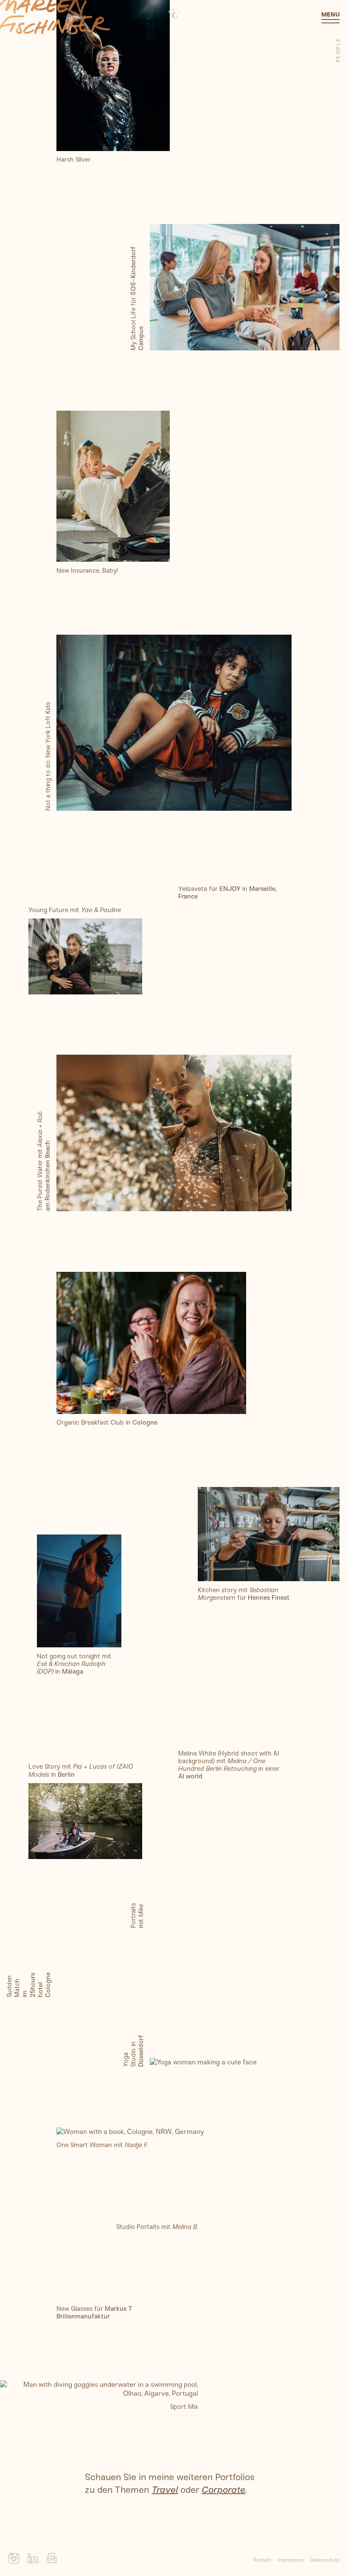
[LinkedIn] (33, 2561)
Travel (165, 2490)
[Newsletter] (52, 2561)
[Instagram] (14, 2561)
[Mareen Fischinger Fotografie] (55, 17)
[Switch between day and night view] (174, 14)
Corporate (223, 2490)
